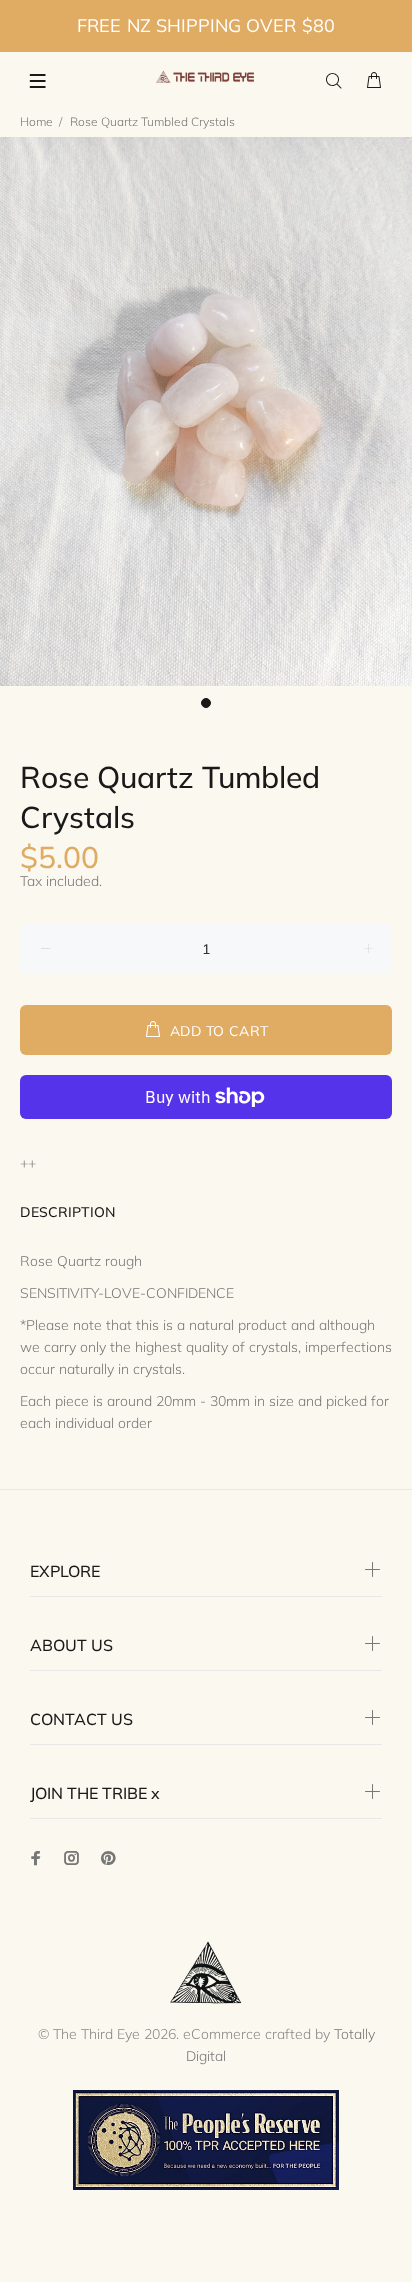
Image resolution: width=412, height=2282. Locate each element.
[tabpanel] (206, 411)
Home (36, 121)
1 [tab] (206, 703)
